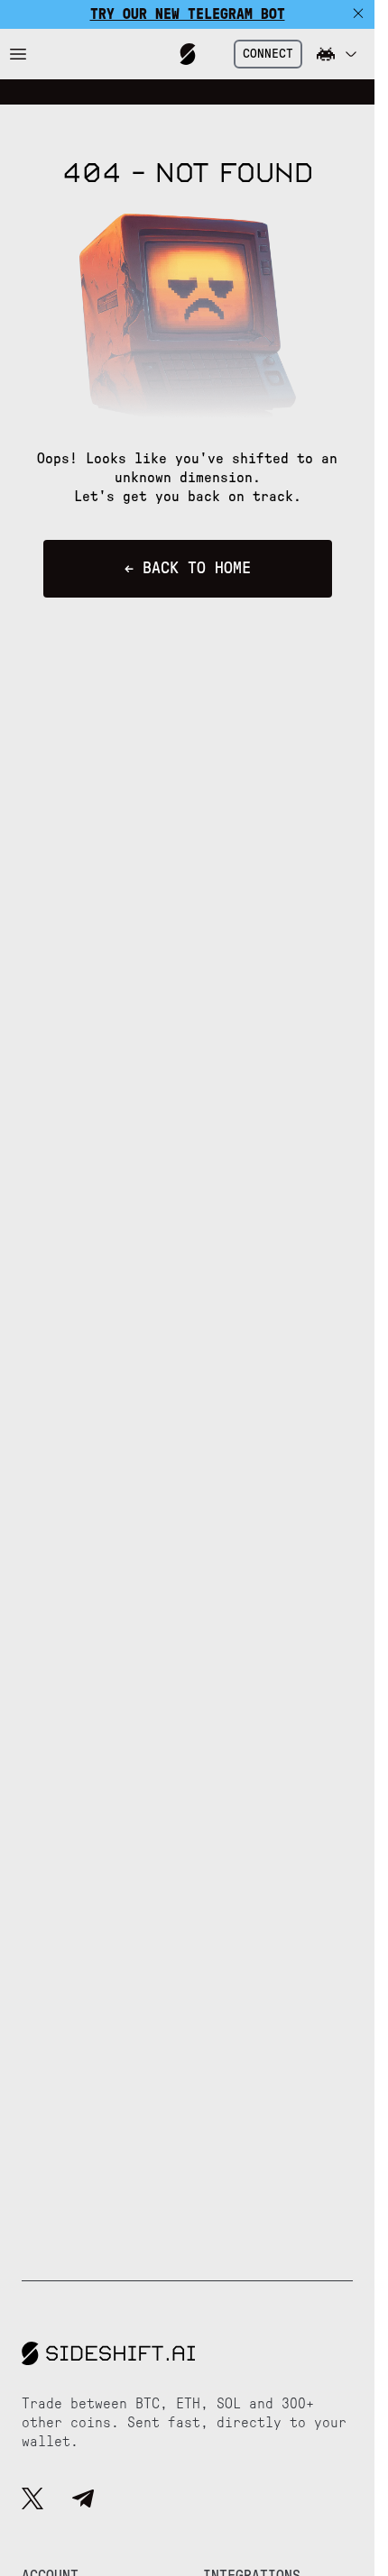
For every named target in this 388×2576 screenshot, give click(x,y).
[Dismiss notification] (358, 14)
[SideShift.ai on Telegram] (83, 2501)
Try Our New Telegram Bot (188, 14)
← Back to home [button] (188, 569)
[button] (337, 54)
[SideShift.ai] (188, 54)
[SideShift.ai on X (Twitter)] (32, 2501)
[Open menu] (18, 54)
